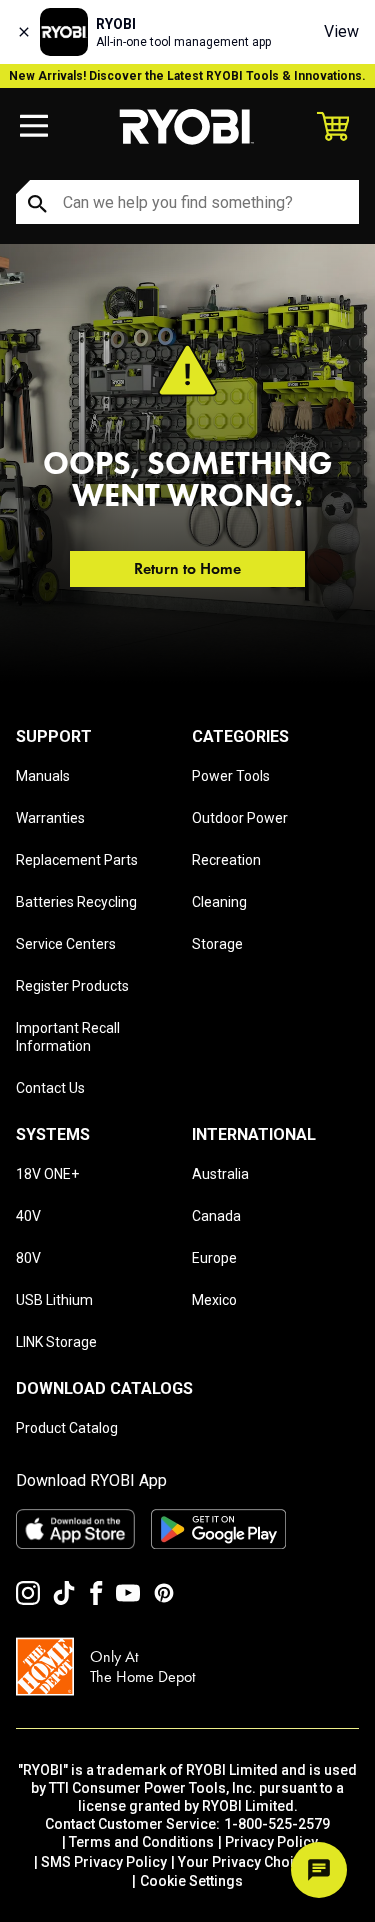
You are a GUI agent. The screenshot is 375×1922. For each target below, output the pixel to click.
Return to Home (187, 568)
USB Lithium (54, 1300)
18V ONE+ (47, 1174)
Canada (216, 1216)
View (341, 31)
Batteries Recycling (76, 902)
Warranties (50, 818)
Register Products (72, 986)
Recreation (226, 860)
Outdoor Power (240, 818)
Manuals (43, 776)
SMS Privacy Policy (104, 1862)
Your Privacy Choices (248, 1862)
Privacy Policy (271, 1842)
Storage (217, 944)
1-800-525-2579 (277, 1824)
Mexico (214, 1300)
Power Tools (231, 776)
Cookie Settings (191, 1881)
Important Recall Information (68, 1037)
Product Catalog (67, 1428)
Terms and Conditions (141, 1842)
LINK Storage (56, 1342)
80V (28, 1258)
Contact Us (50, 1088)
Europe (214, 1258)
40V (28, 1216)
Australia (220, 1174)
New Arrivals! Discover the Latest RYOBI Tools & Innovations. (187, 76)
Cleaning (219, 902)
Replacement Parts (77, 860)
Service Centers (66, 944)
